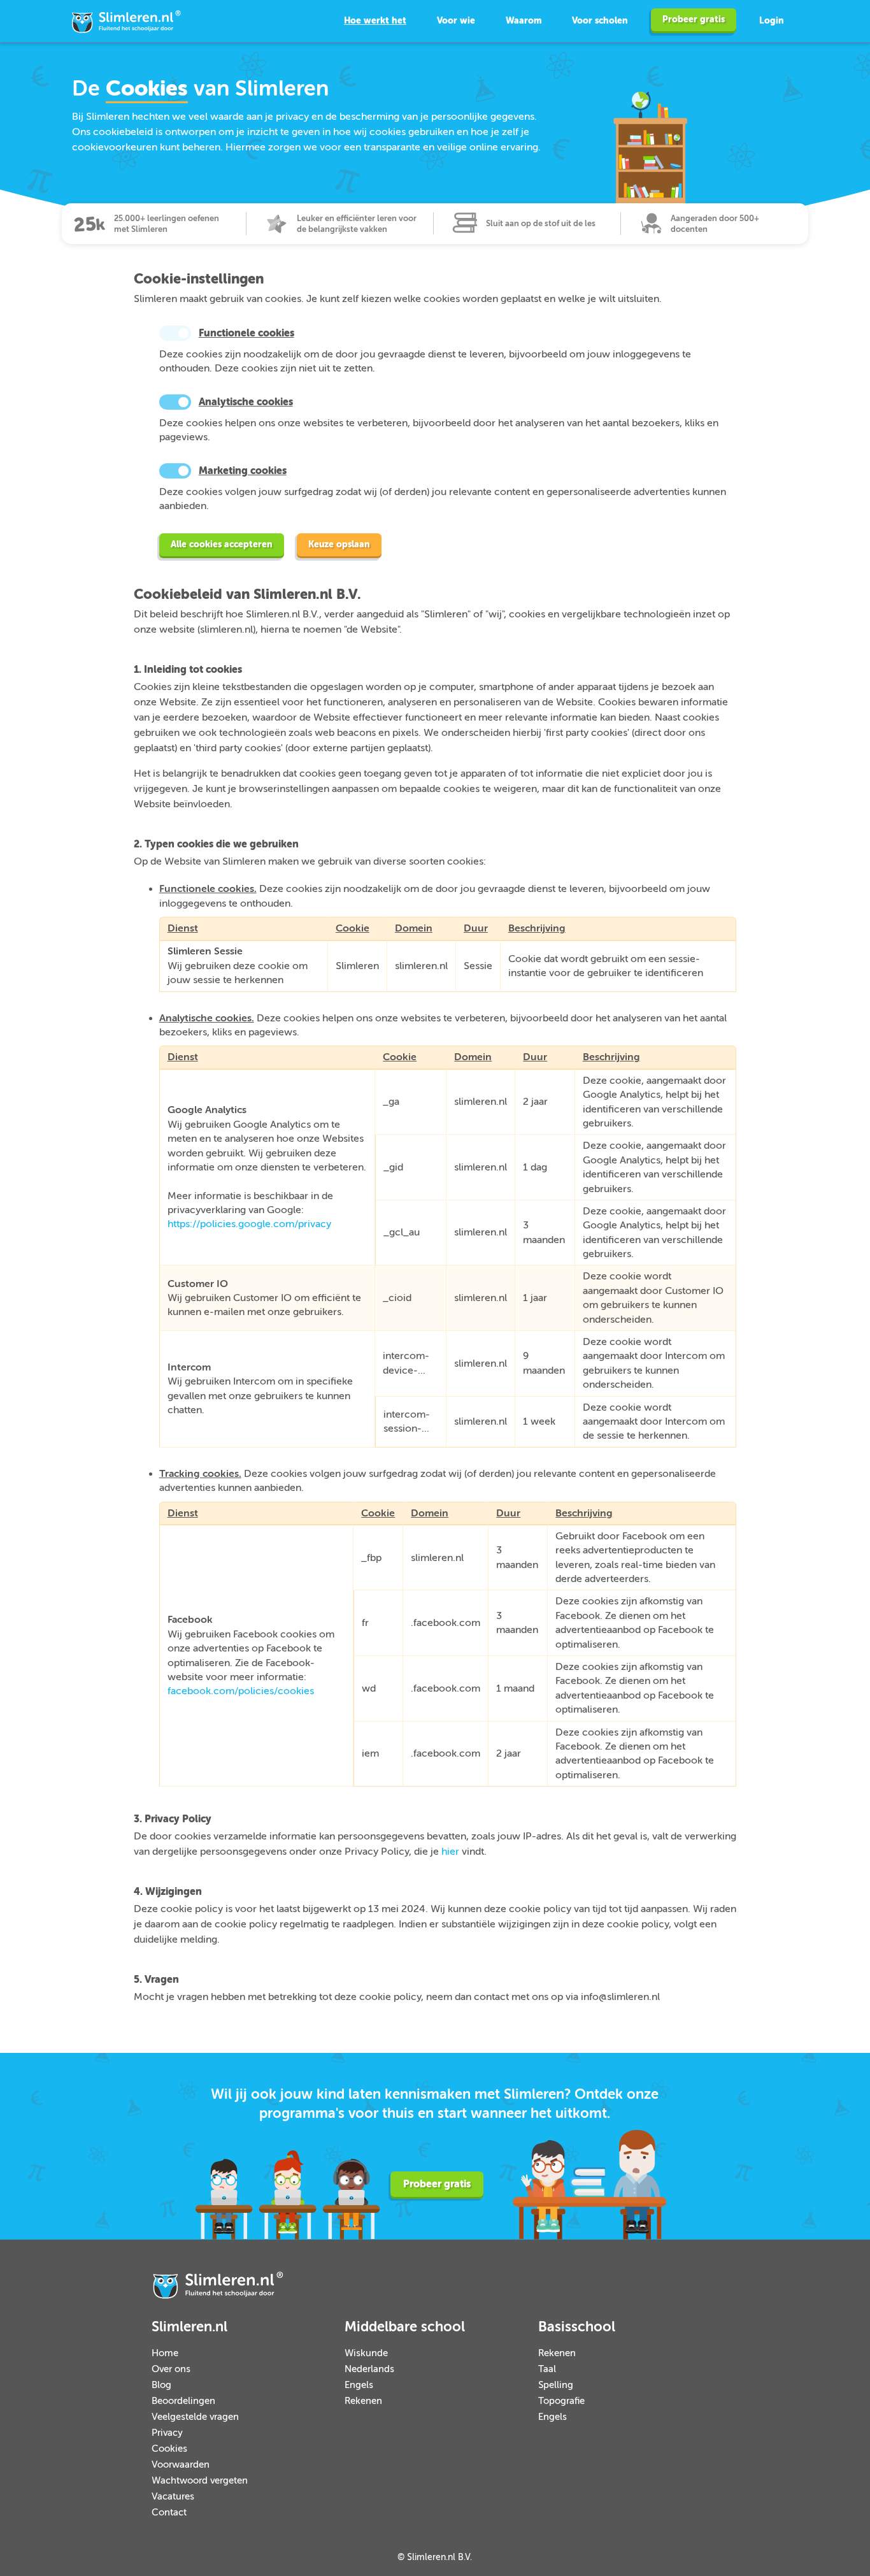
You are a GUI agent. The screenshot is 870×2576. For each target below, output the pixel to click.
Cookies (169, 2449)
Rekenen (363, 2401)
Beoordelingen (183, 2401)
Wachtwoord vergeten (200, 2481)
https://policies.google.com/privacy (249, 1224)
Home (165, 2353)
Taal (547, 2369)
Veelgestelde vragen (195, 2417)
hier (450, 1852)
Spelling (556, 2385)
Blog (161, 2385)
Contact (169, 2513)
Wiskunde (366, 2353)
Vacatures (173, 2497)
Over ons (171, 2369)
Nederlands (369, 2369)
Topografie (561, 2401)
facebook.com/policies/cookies (241, 1691)
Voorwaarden (181, 2465)
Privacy (167, 2433)
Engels (359, 2385)
